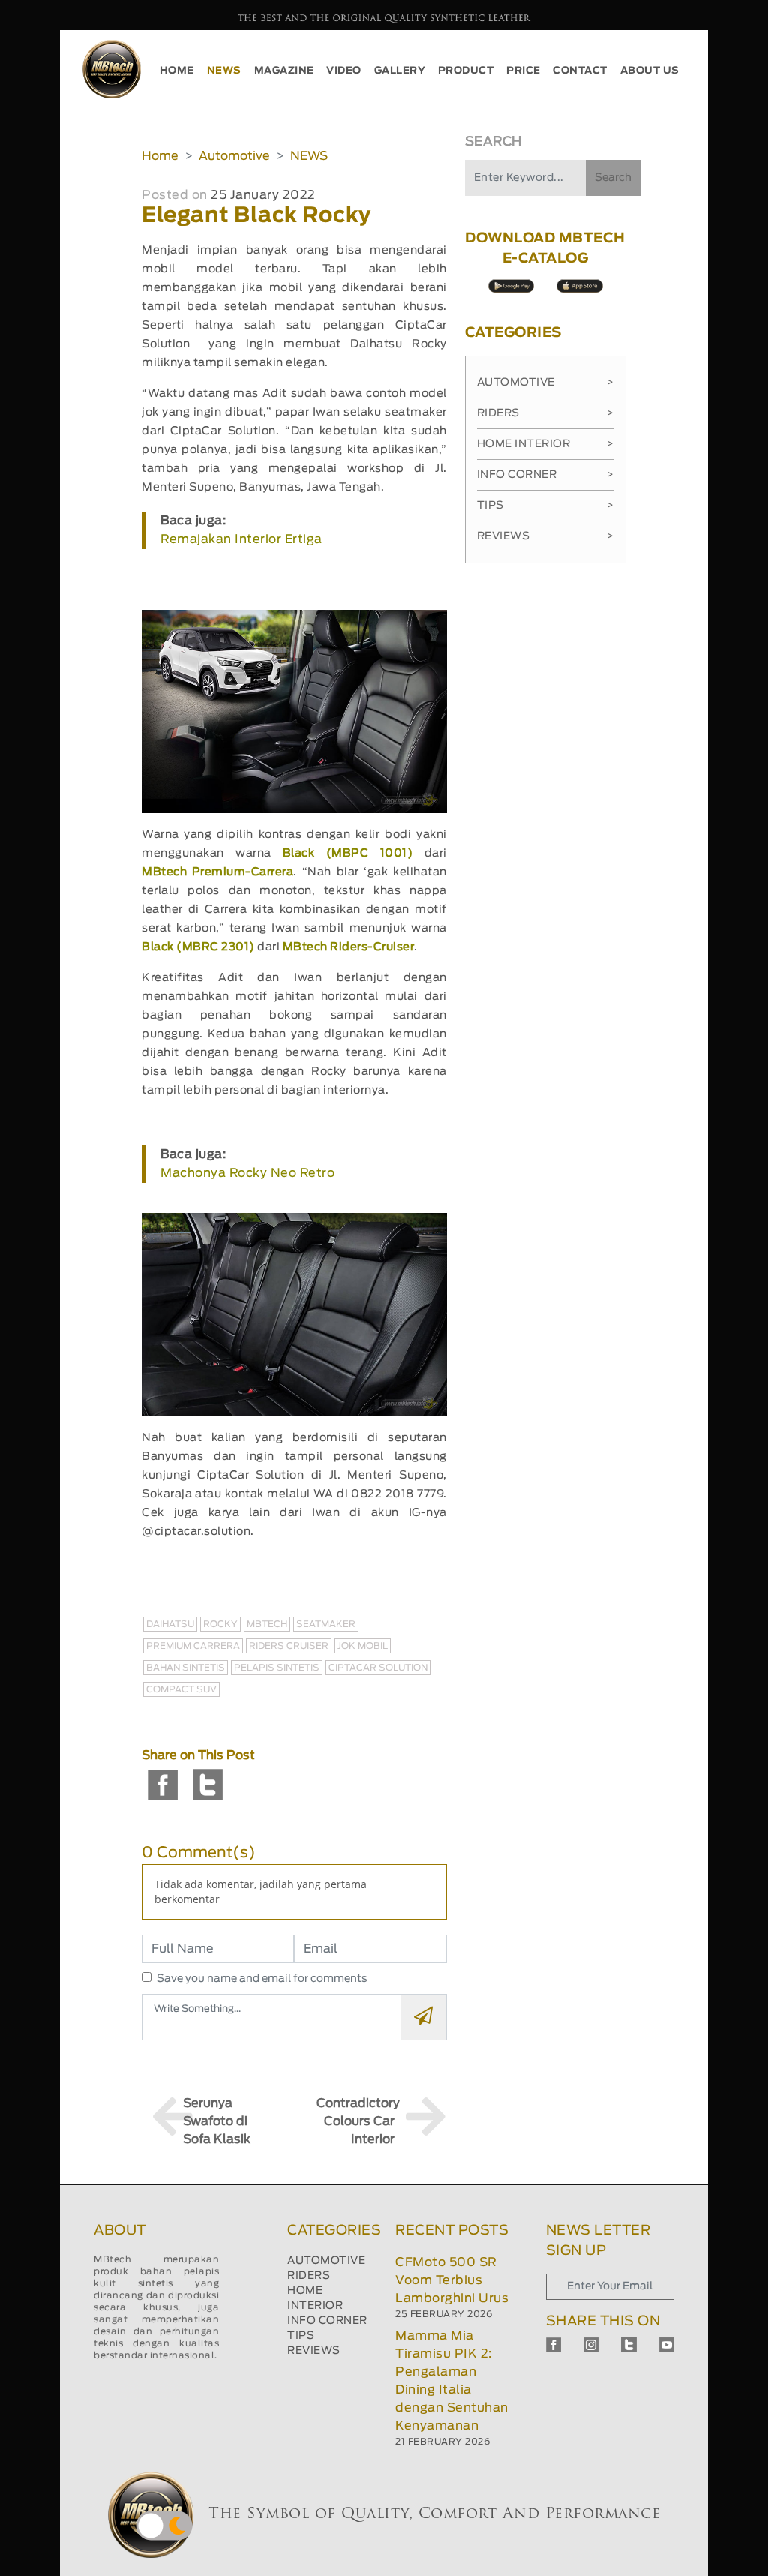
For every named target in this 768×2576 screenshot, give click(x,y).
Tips (546, 506)
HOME (177, 71)
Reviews (546, 536)
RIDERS (309, 2276)
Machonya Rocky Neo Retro (247, 1173)
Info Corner (546, 475)
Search (613, 178)
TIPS (301, 2336)
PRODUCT (466, 71)
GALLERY (400, 71)
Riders (546, 413)
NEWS (224, 71)
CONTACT (580, 71)
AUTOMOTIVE (326, 2261)
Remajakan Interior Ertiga (241, 539)
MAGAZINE (284, 71)
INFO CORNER (327, 2321)
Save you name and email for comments (262, 1979)
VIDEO (344, 71)
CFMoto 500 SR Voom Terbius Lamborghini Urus (452, 2280)
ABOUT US (650, 71)
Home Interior (546, 444)
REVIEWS (314, 2351)
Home (160, 156)
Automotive (234, 156)
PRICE (523, 71)
